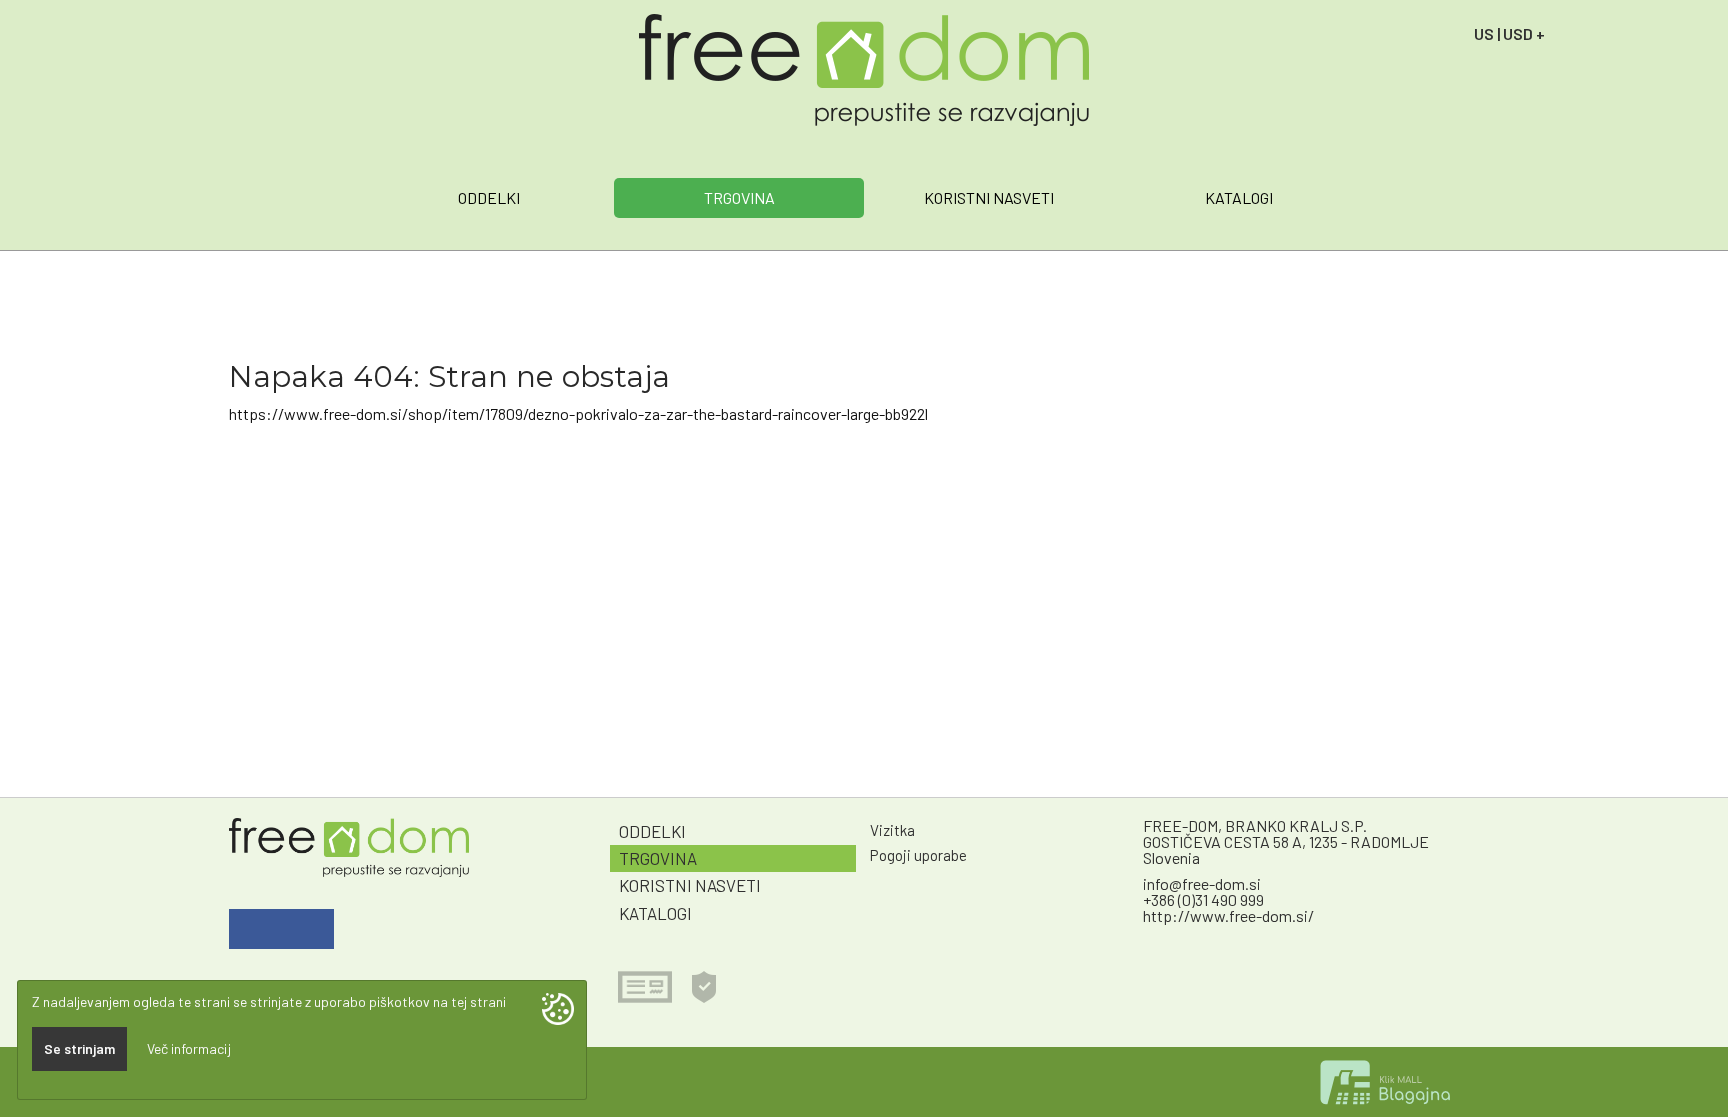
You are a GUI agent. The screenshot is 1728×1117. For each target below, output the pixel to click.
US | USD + (1509, 33)
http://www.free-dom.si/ (1228, 915)
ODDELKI (489, 197)
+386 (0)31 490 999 (1203, 899)
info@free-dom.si (1202, 883)
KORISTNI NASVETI (989, 197)
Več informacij (189, 1048)
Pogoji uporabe (918, 855)
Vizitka (892, 830)
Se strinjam (79, 1048)
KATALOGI (1239, 197)
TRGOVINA (739, 197)
